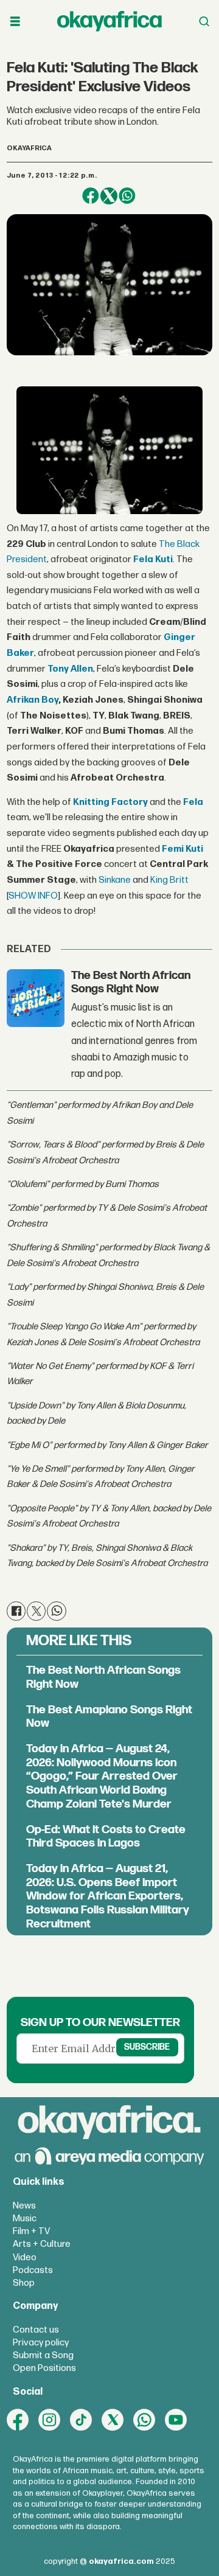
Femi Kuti (182, 849)
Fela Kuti (153, 559)
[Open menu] (15, 22)
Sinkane (115, 880)
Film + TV (31, 2231)
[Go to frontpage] (109, 21)
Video (25, 2257)
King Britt (169, 880)
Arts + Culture (42, 2244)
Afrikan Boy (33, 700)
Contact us (36, 2330)
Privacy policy (41, 2343)
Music (25, 2219)
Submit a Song (43, 2355)
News (24, 2206)
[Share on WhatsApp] (127, 196)
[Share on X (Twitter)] (109, 196)
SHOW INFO (33, 896)
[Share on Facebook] (91, 196)
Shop (24, 2283)
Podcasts (33, 2270)
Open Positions (44, 2368)
